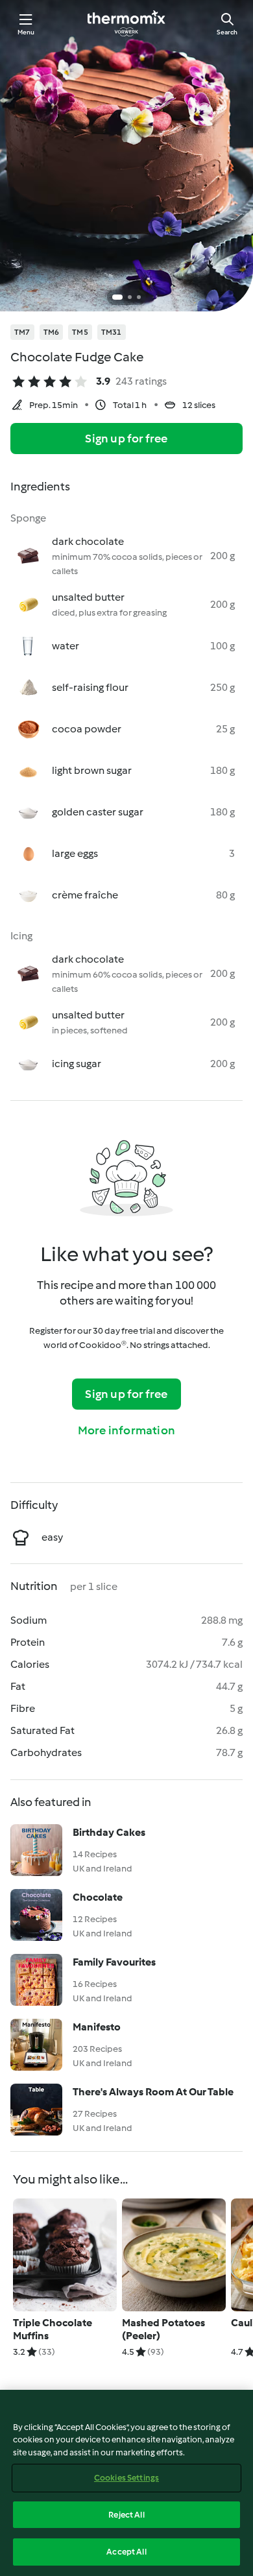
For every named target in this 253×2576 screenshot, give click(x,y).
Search (227, 32)
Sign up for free (126, 439)
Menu (26, 32)
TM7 (22, 332)
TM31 (112, 332)
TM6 (52, 332)
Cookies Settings (126, 2478)
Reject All (126, 2515)
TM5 (80, 332)
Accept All (126, 2552)
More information (126, 1430)
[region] (126, 2483)
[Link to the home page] (126, 23)
